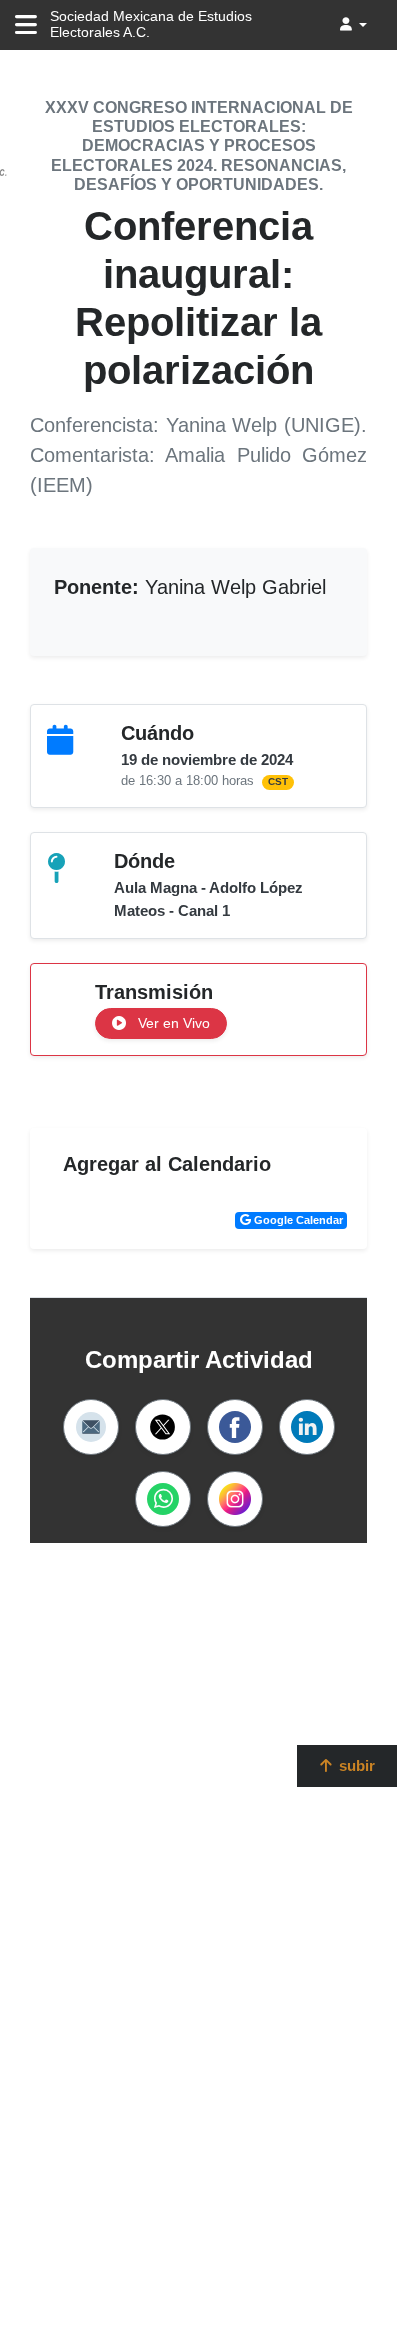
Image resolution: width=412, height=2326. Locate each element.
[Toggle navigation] (26, 25)
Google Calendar (297, 1220)
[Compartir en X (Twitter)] (163, 1427)
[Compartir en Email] (91, 1427)
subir (355, 1765)
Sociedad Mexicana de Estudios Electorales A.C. (151, 24)
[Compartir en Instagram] (235, 1499)
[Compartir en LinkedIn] (307, 1427)
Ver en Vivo (172, 1023)
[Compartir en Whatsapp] (163, 1499)
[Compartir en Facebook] (235, 1427)
